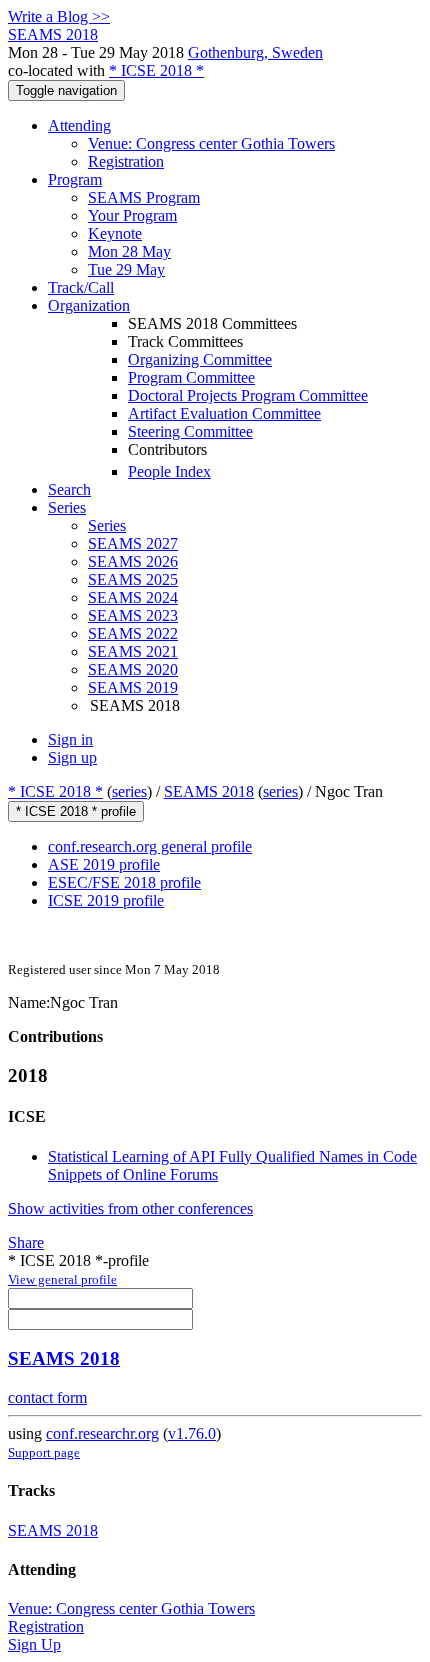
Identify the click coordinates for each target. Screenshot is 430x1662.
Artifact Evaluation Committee (224, 413)
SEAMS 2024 (133, 597)
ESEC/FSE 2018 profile (124, 882)
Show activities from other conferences (130, 1208)
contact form (47, 1397)
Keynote (115, 233)
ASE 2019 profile (104, 864)
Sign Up (34, 1644)
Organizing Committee (200, 359)
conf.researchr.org (102, 1433)
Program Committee (191, 377)
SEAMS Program (144, 197)
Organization (89, 305)
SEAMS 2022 (133, 633)
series (129, 791)
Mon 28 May (129, 251)
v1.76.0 (192, 1433)
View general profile (62, 1279)
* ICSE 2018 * (156, 70)
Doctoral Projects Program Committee (248, 395)
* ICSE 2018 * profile (76, 811)
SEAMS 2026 (133, 561)
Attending (79, 125)
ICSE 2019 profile (106, 900)
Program (75, 179)
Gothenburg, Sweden (255, 52)
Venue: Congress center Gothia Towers (211, 143)
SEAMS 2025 (133, 579)
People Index (169, 471)
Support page (44, 1452)
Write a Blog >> (59, 16)
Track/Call (81, 287)
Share (26, 1242)
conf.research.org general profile (150, 846)
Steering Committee (190, 431)
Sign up (72, 757)
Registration (126, 161)
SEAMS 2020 (133, 669)
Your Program (132, 215)
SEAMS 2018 (209, 791)
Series (107, 525)
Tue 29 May (126, 269)
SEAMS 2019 (133, 687)
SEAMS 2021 (133, 651)
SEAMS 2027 (133, 543)
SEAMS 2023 (133, 615)
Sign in (70, 739)
